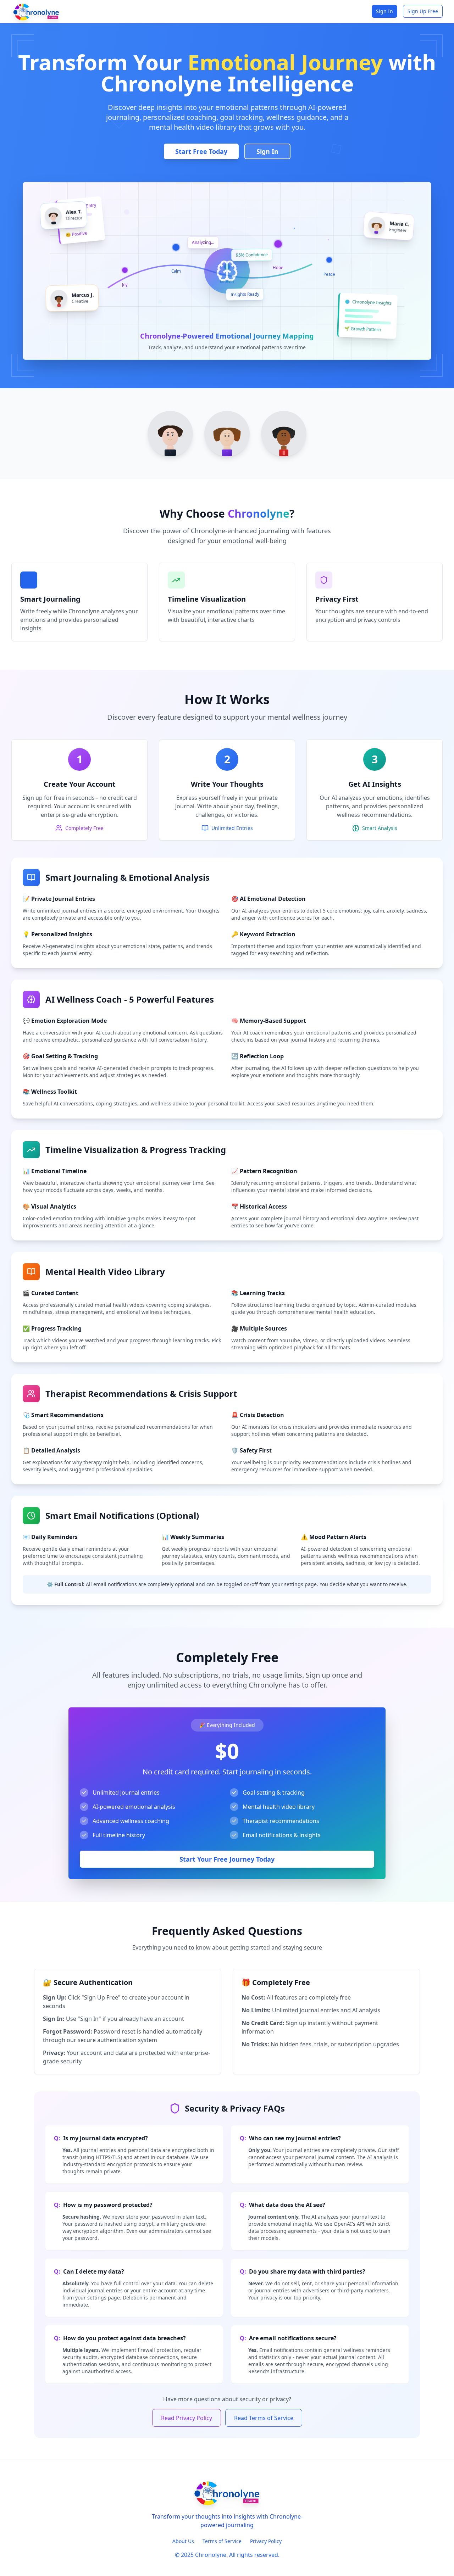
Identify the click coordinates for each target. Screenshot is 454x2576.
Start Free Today (201, 151)
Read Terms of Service (264, 2418)
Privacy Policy (266, 2541)
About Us (183, 2541)
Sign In (384, 11)
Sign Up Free (423, 11)
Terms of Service (222, 2541)
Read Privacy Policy (187, 2418)
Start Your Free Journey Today (227, 1859)
